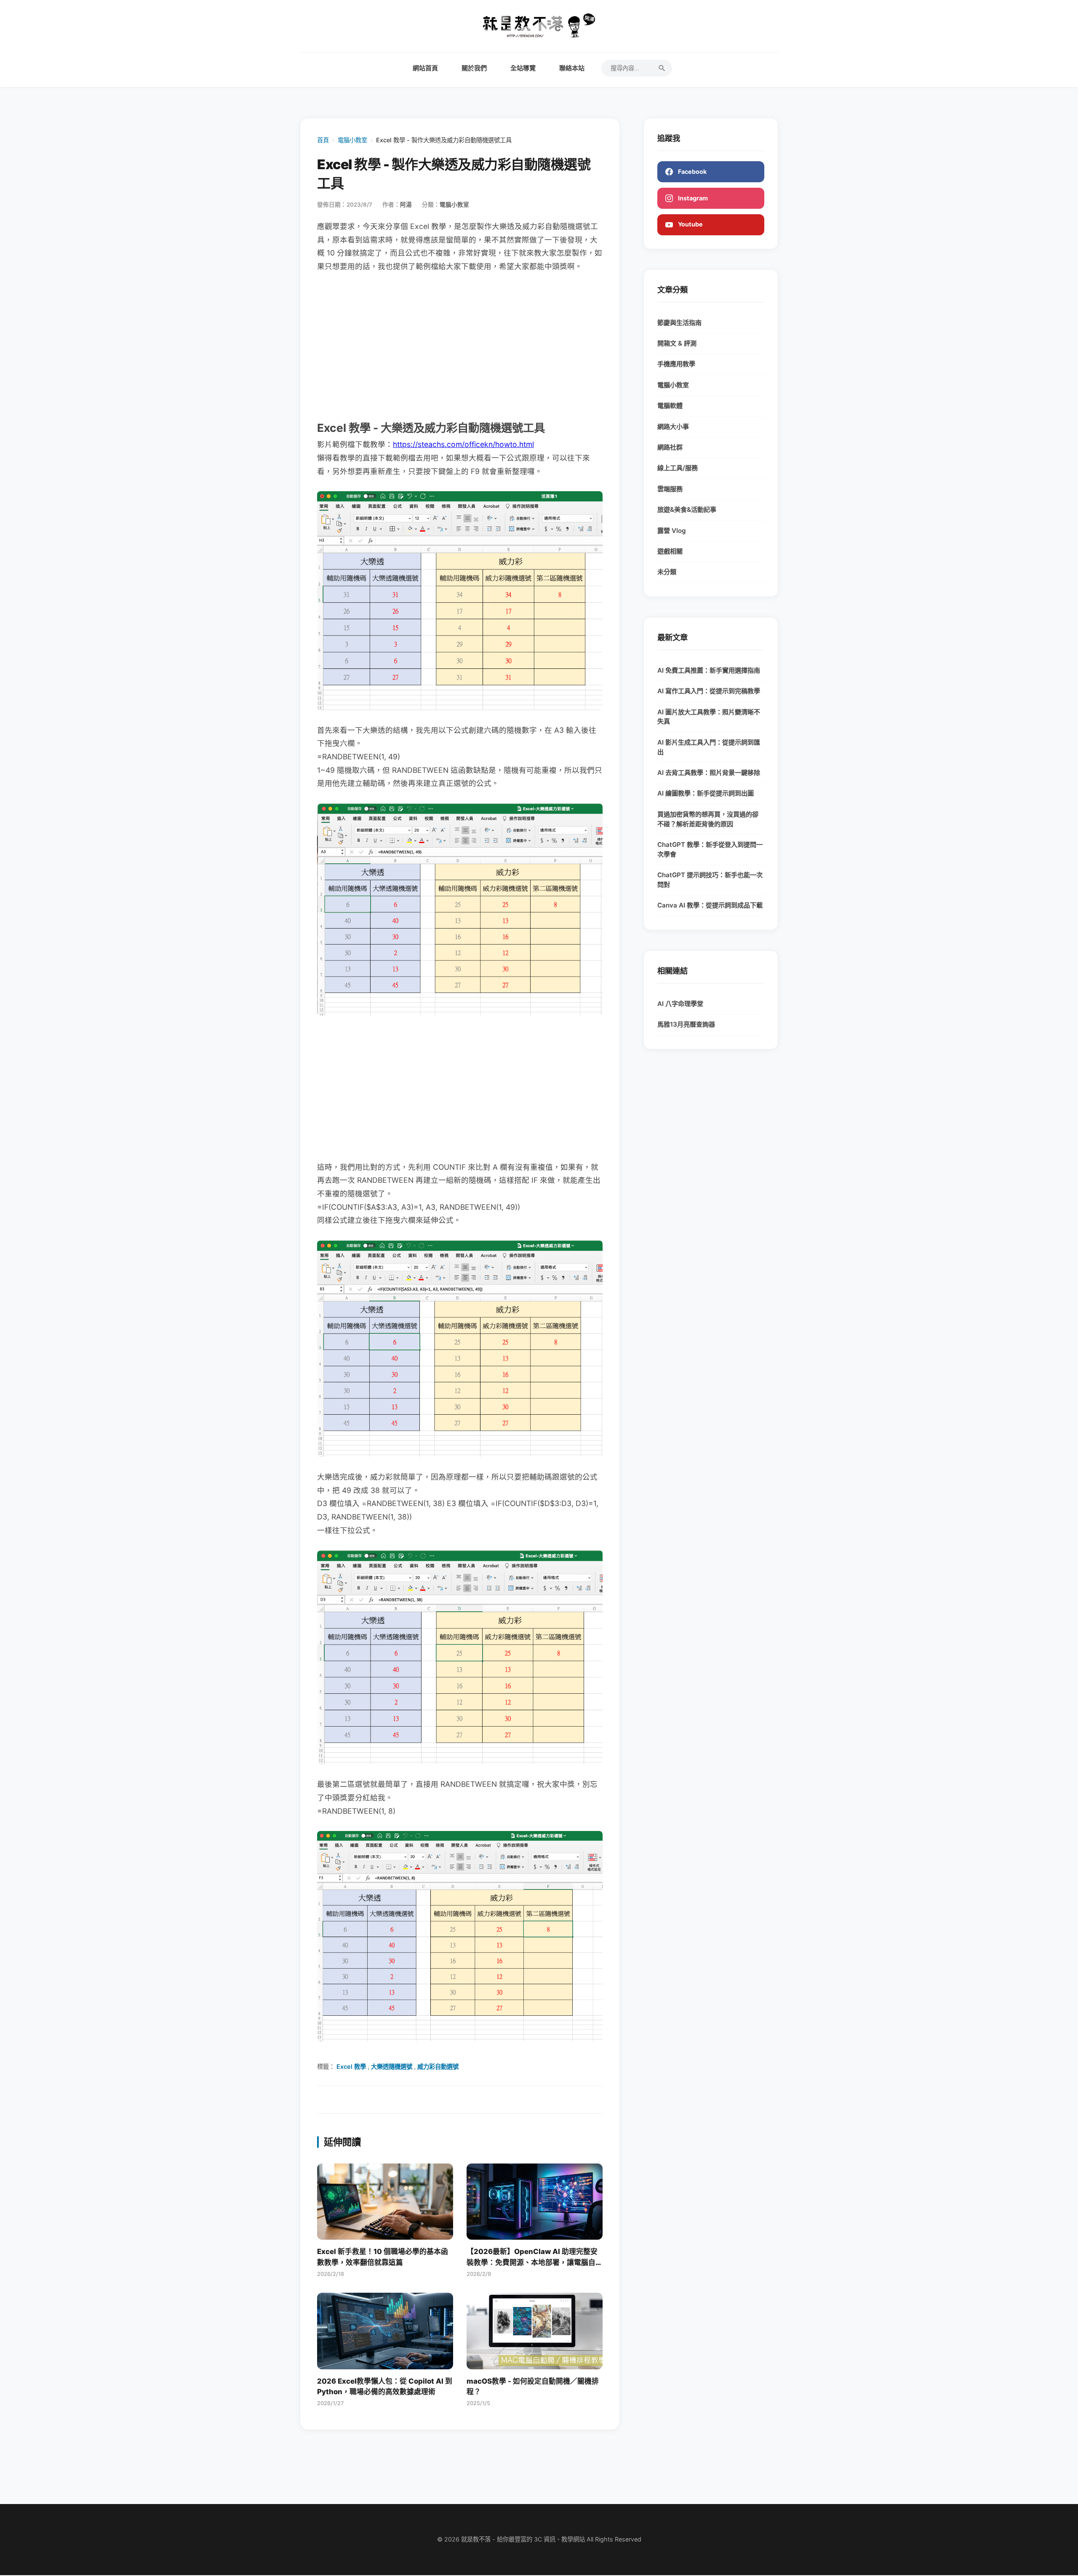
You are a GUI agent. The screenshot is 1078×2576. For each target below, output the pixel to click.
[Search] (662, 68)
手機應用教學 (676, 364)
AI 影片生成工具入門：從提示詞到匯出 (709, 747)
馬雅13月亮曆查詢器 (686, 1024)
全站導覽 (523, 68)
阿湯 (406, 205)
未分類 (667, 572)
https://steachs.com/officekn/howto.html (463, 444)
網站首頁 (425, 68)
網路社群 (670, 447)
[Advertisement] (460, 346)
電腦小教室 (352, 140)
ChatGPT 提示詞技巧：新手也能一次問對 (710, 880)
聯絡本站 (572, 68)
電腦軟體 (670, 406)
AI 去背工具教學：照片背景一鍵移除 (709, 773)
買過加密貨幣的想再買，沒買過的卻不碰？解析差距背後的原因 (708, 819)
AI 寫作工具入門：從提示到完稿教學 (709, 691)
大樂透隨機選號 (392, 2066)
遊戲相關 (670, 551)
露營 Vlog (672, 531)
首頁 (323, 140)
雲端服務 (670, 489)
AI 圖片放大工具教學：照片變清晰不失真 (709, 717)
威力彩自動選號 (438, 2066)
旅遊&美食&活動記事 (687, 510)
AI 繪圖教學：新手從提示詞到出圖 (706, 793)
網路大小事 (673, 427)
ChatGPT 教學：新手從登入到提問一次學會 (710, 849)
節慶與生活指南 (679, 323)
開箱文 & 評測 (677, 343)
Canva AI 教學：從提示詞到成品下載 (710, 905)
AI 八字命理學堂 (680, 1004)
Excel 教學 (351, 2066)
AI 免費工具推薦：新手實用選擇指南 (709, 670)
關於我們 (474, 68)
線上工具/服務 (678, 468)
